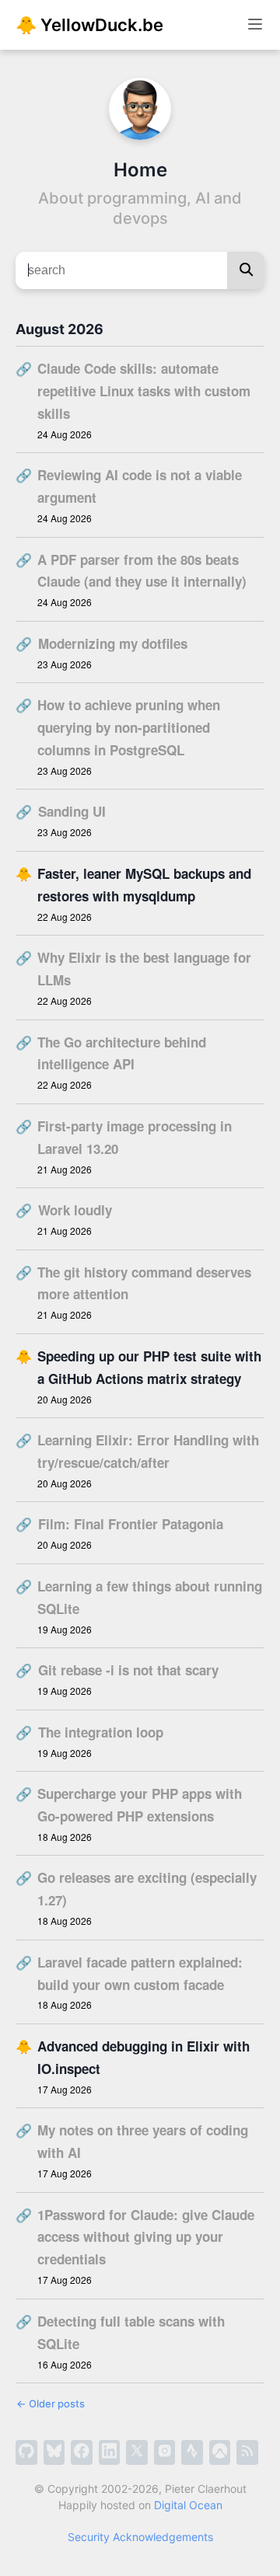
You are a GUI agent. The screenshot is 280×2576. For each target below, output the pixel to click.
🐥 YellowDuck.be (89, 25)
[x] (137, 2452)
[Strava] (192, 2452)
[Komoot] (220, 2452)
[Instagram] (165, 2452)
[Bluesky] (54, 2452)
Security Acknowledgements (140, 2537)
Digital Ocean (188, 2505)
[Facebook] (82, 2452)
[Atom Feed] (247, 2452)
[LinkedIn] (110, 2452)
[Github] (26, 2452)
